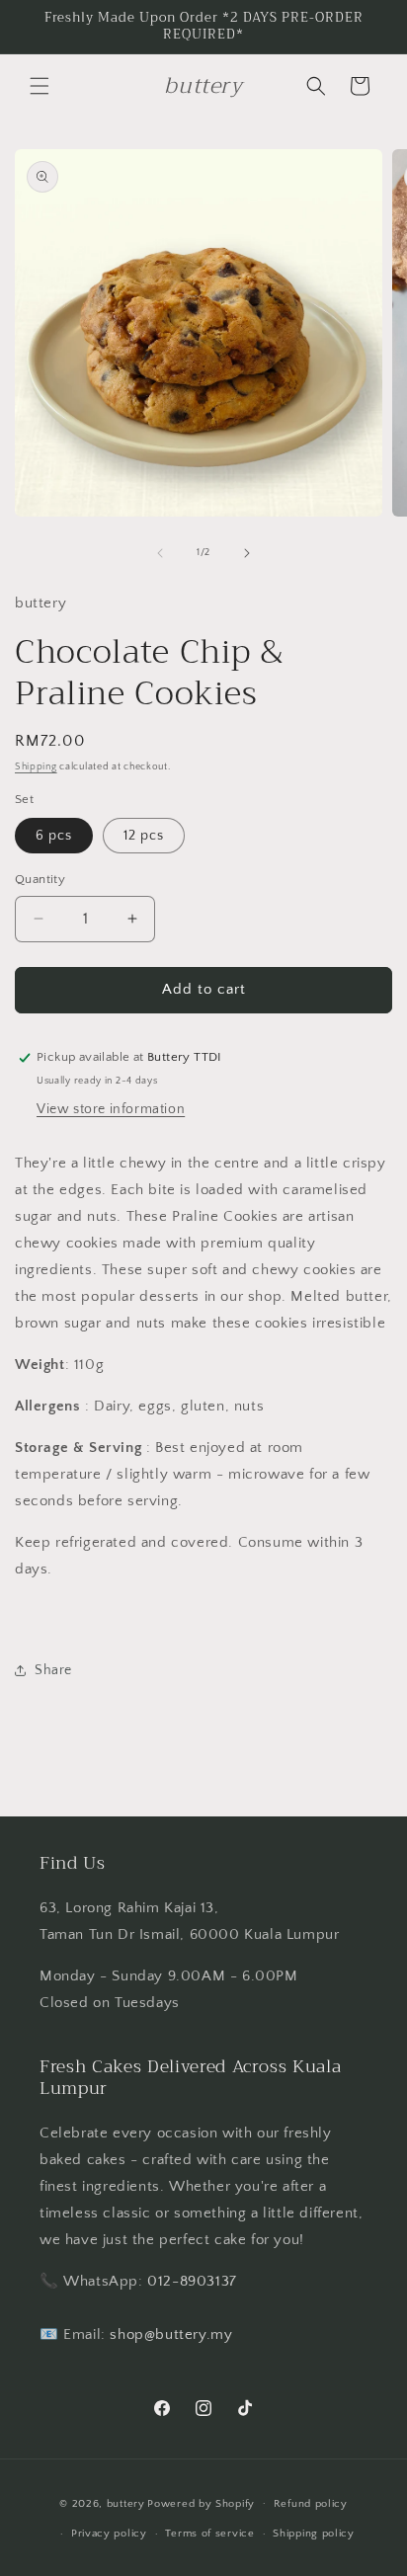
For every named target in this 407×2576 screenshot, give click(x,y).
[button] (40, 86)
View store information (111, 1109)
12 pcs (144, 836)
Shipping (36, 767)
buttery (126, 2503)
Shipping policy (314, 2534)
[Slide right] (247, 553)
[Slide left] (160, 553)
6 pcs (54, 836)
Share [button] (53, 1670)
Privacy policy (109, 2534)
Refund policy (311, 2504)
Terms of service (209, 2534)
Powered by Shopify (201, 2503)
